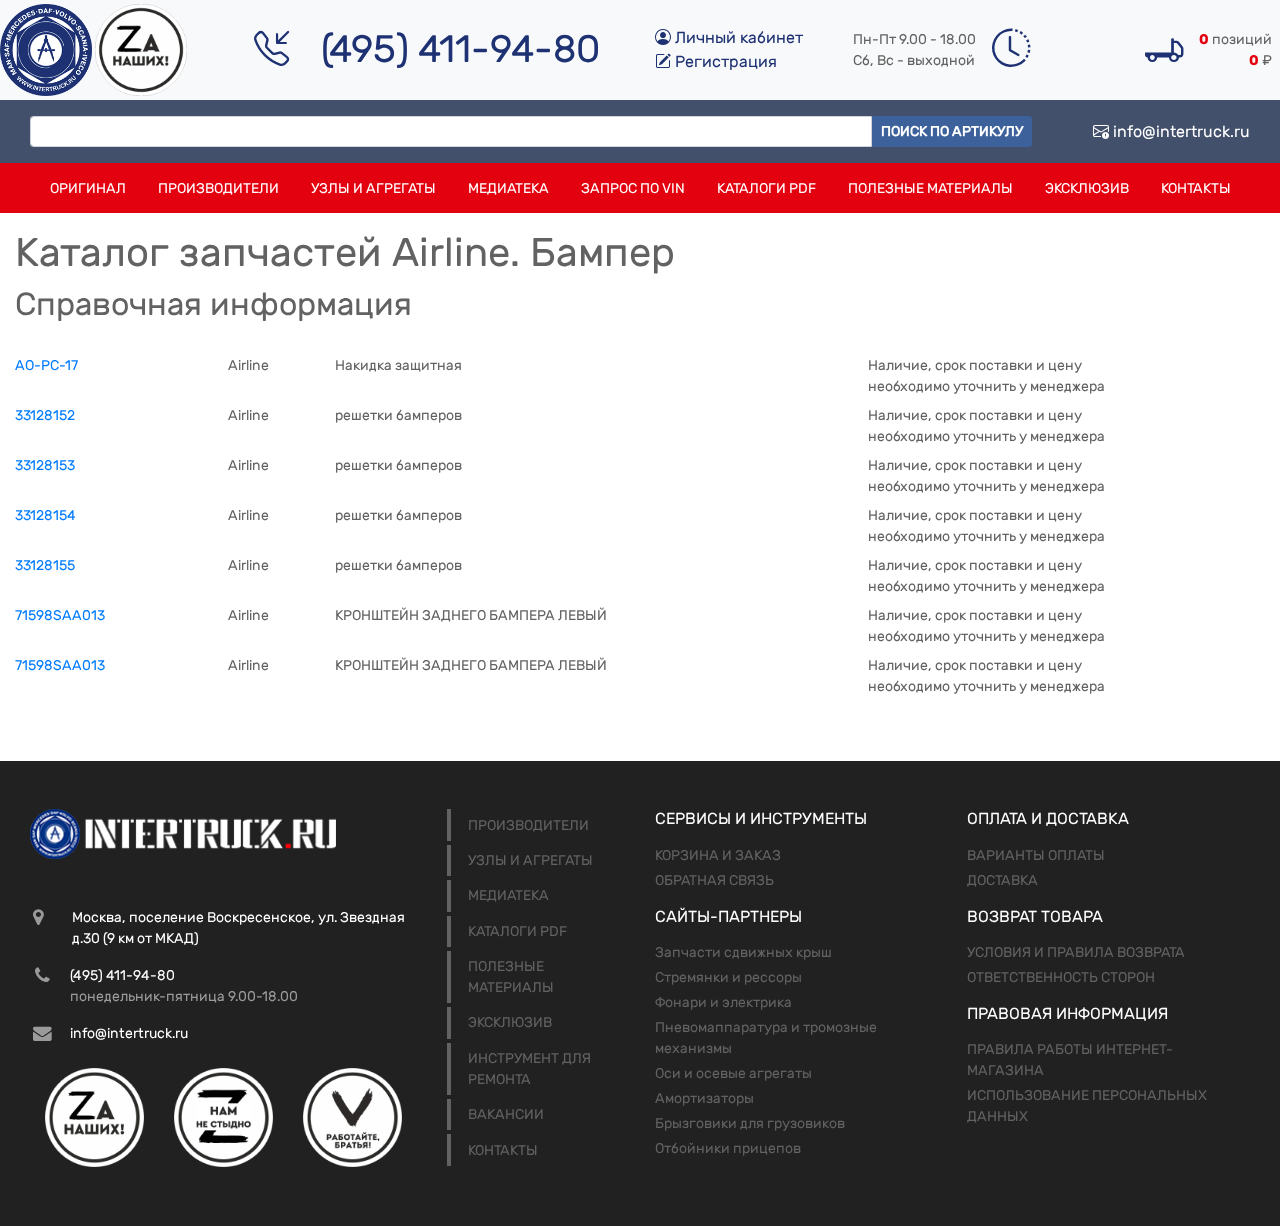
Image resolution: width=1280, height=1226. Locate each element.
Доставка (1002, 880)
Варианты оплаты (1036, 855)
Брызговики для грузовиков (750, 1123)
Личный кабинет (737, 37)
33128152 (45, 415)
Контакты (1196, 188)
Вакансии (506, 1114)
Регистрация (724, 61)
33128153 (45, 465)
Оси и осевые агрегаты (733, 1073)
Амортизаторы (704, 1098)
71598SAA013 (60, 615)
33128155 (45, 565)
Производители (218, 188)
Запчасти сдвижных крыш (743, 952)
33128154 (45, 515)
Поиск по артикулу (952, 131)
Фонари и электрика (723, 1002)
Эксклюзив (1087, 188)
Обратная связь (714, 880)
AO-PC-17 (46, 365)
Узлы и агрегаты (373, 188)
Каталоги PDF (766, 188)
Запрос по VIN (633, 188)
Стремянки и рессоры (728, 977)
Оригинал (88, 188)
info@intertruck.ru (1179, 131)
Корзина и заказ (718, 855)
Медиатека (508, 188)
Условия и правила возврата (1076, 952)
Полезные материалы (930, 188)
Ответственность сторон (1061, 977)
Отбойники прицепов (728, 1148)
